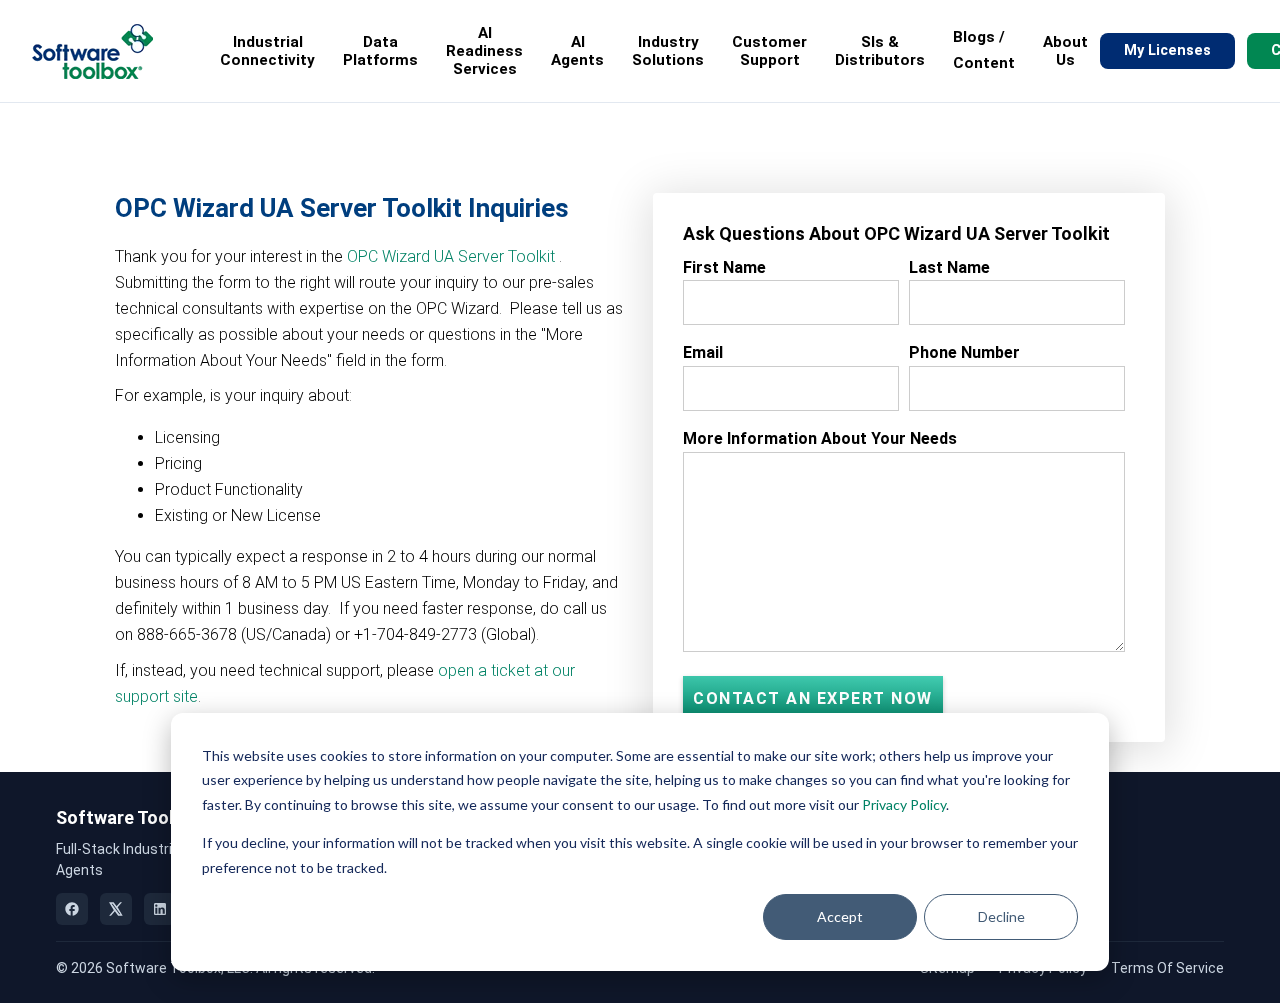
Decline (1001, 916)
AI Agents (577, 51)
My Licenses (1167, 50)
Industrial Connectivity (267, 51)
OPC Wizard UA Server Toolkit (451, 256)
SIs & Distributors (880, 51)
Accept (840, 916)
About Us (1065, 51)
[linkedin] (160, 909)
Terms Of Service (1167, 968)
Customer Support (769, 51)
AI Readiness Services (484, 51)
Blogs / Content (984, 50)
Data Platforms (380, 51)
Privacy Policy (904, 804)
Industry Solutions (668, 51)
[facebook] (72, 909)
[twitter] (116, 909)
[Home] (92, 51)
